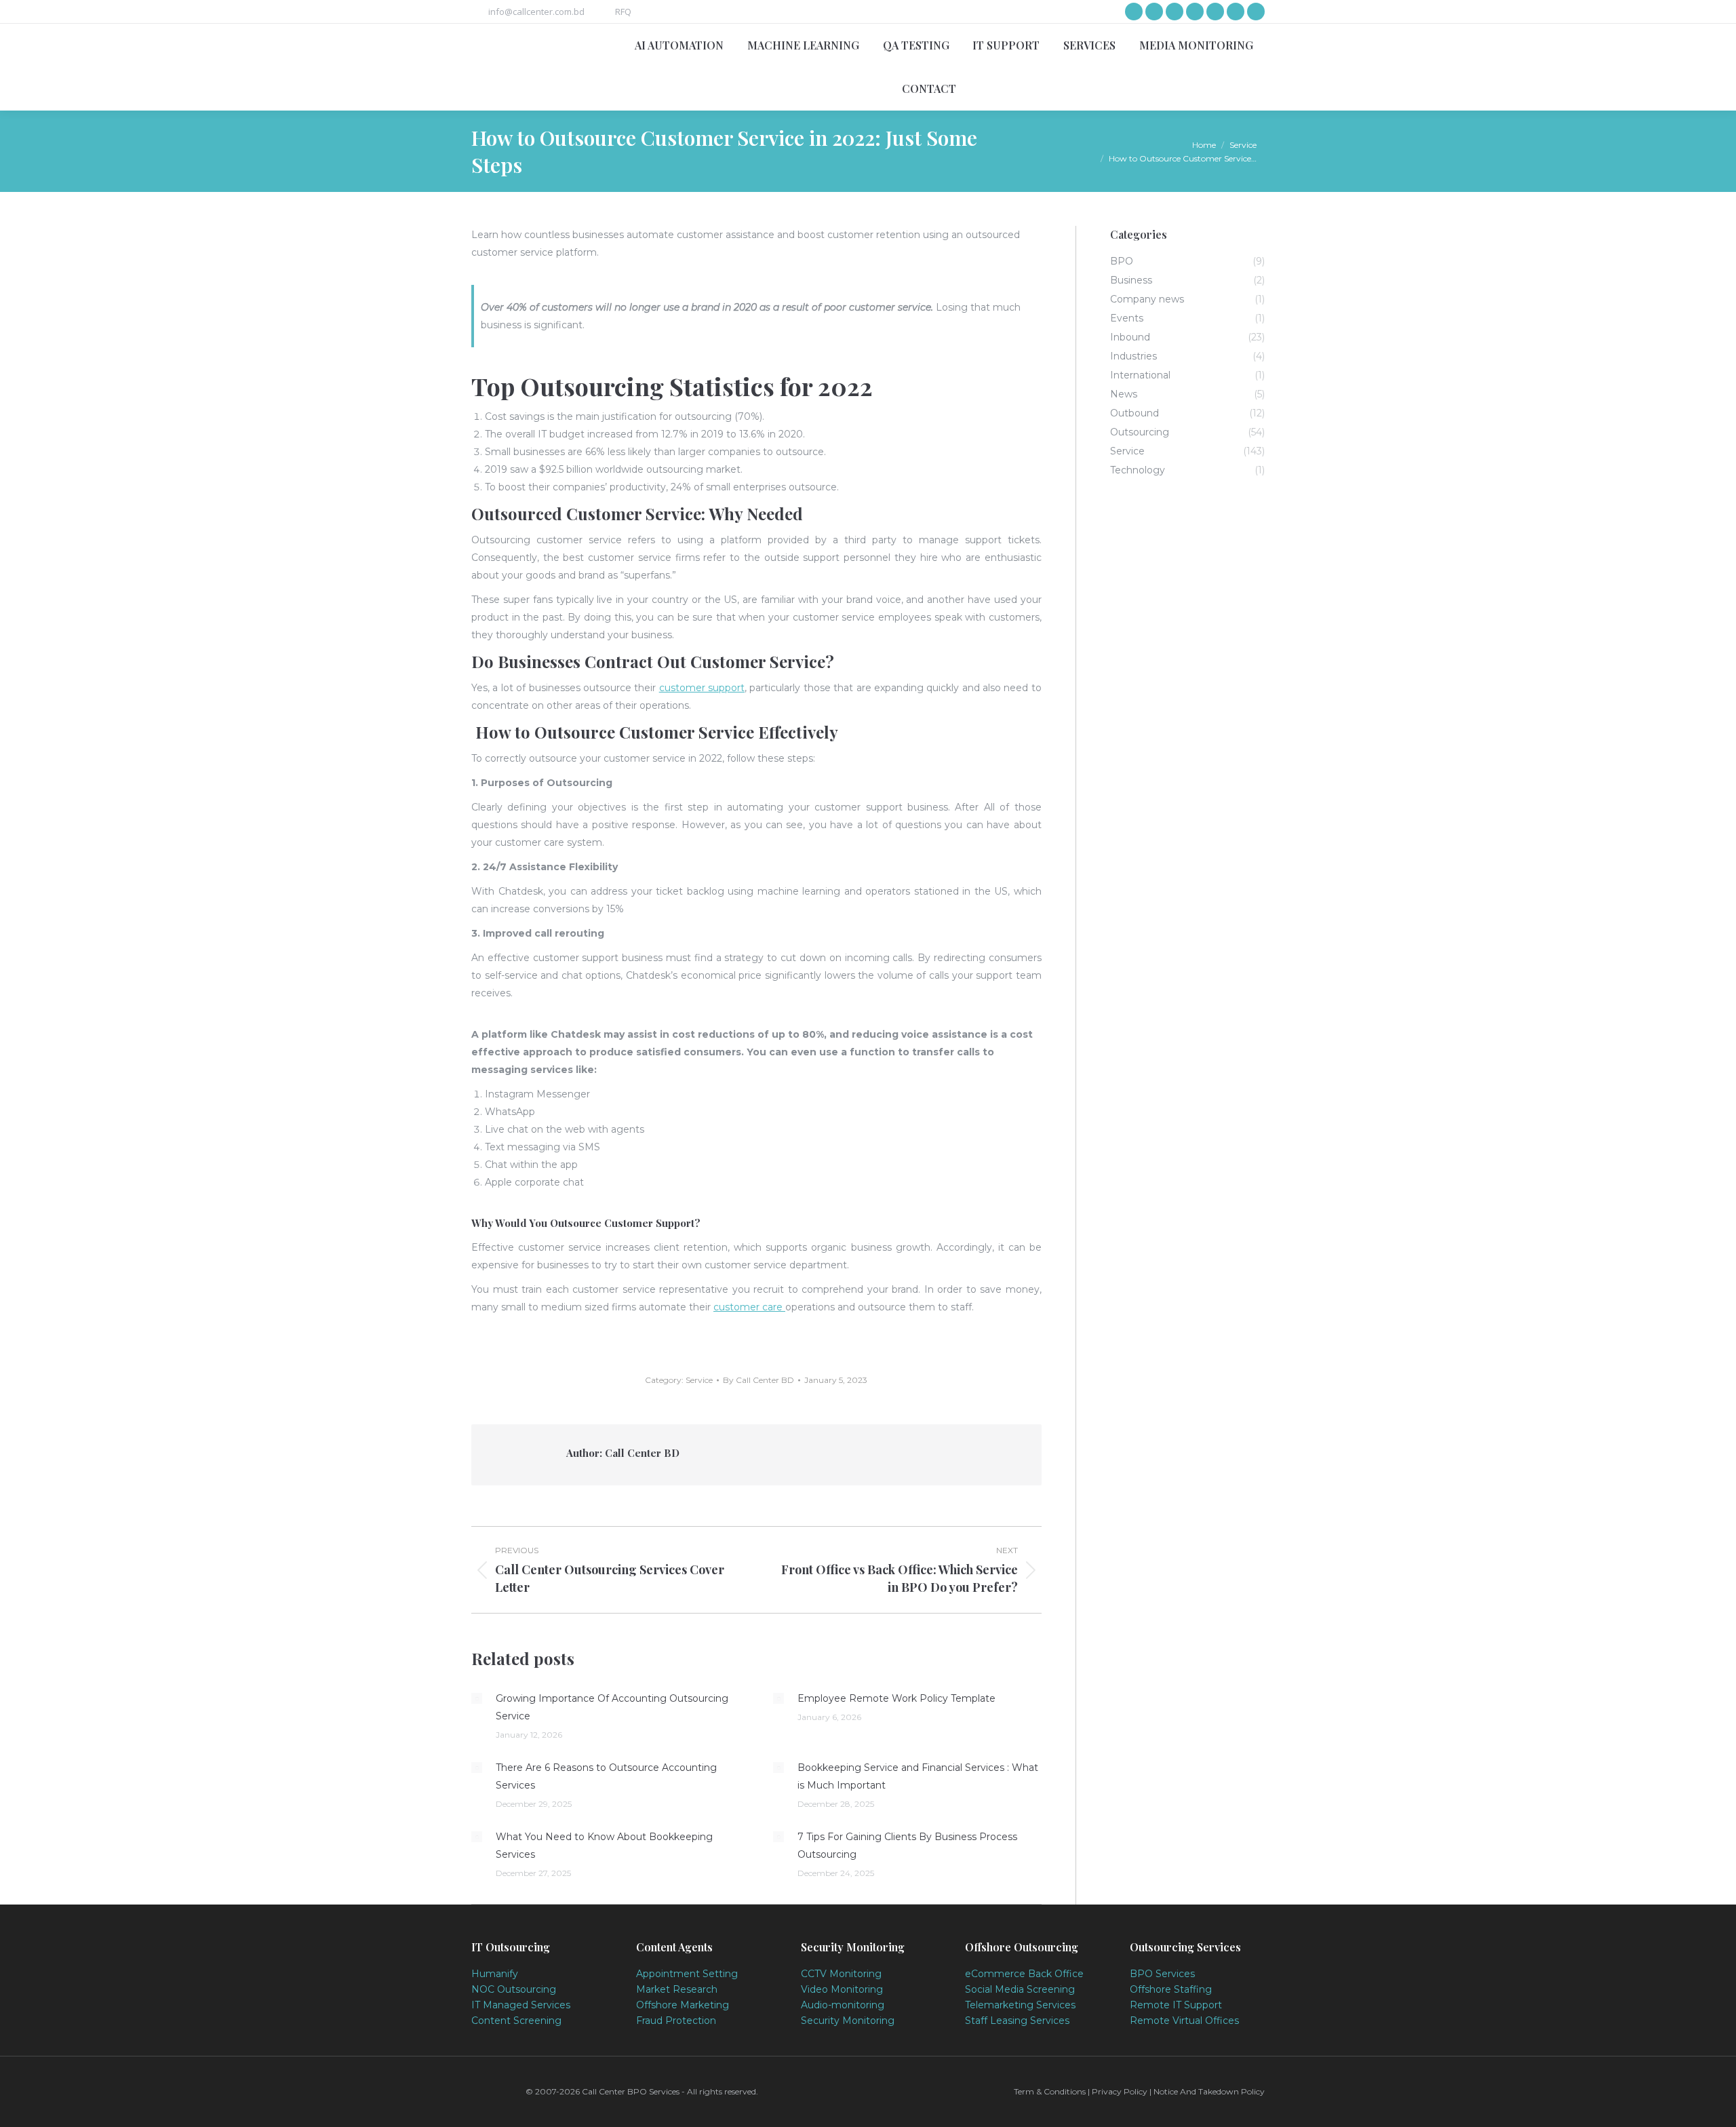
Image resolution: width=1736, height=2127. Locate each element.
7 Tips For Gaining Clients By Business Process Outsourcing (907, 1846)
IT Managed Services (521, 2005)
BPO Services (1162, 1974)
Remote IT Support (1176, 2005)
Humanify (495, 1974)
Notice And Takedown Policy (1209, 2091)
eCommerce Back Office (1024, 1974)
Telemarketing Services (1020, 2005)
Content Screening (516, 2021)
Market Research (677, 1989)
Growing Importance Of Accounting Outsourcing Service (612, 1707)
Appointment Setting (687, 1974)
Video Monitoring (842, 1989)
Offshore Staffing (1171, 1989)
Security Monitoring (848, 2021)
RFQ (623, 12)
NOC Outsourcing (514, 1989)
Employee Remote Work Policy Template (896, 1698)
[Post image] (477, 1698)
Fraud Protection (676, 2021)
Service (699, 1380)
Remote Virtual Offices (1184, 2021)
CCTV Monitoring (841, 1974)
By (758, 1380)
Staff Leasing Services (1017, 2021)
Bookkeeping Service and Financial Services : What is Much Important (918, 1776)
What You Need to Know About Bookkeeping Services (604, 1846)
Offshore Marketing (683, 2005)
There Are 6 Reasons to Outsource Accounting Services (606, 1776)
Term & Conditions (1051, 2091)
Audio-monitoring (843, 2005)
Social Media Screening (1020, 1989)
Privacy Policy (1120, 2091)
